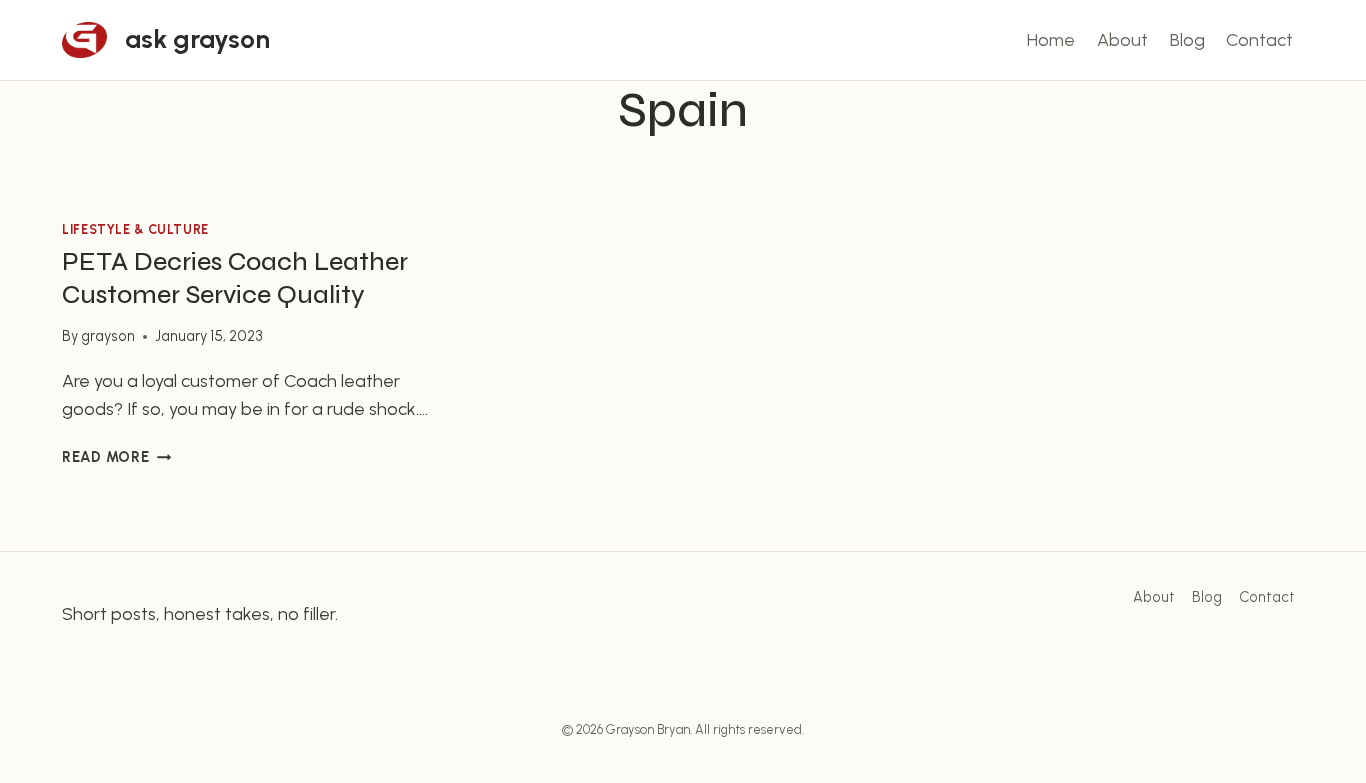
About (1122, 40)
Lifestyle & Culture (135, 229)
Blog (1187, 40)
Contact (1259, 40)
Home (1051, 40)
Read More (116, 457)
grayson (108, 336)
